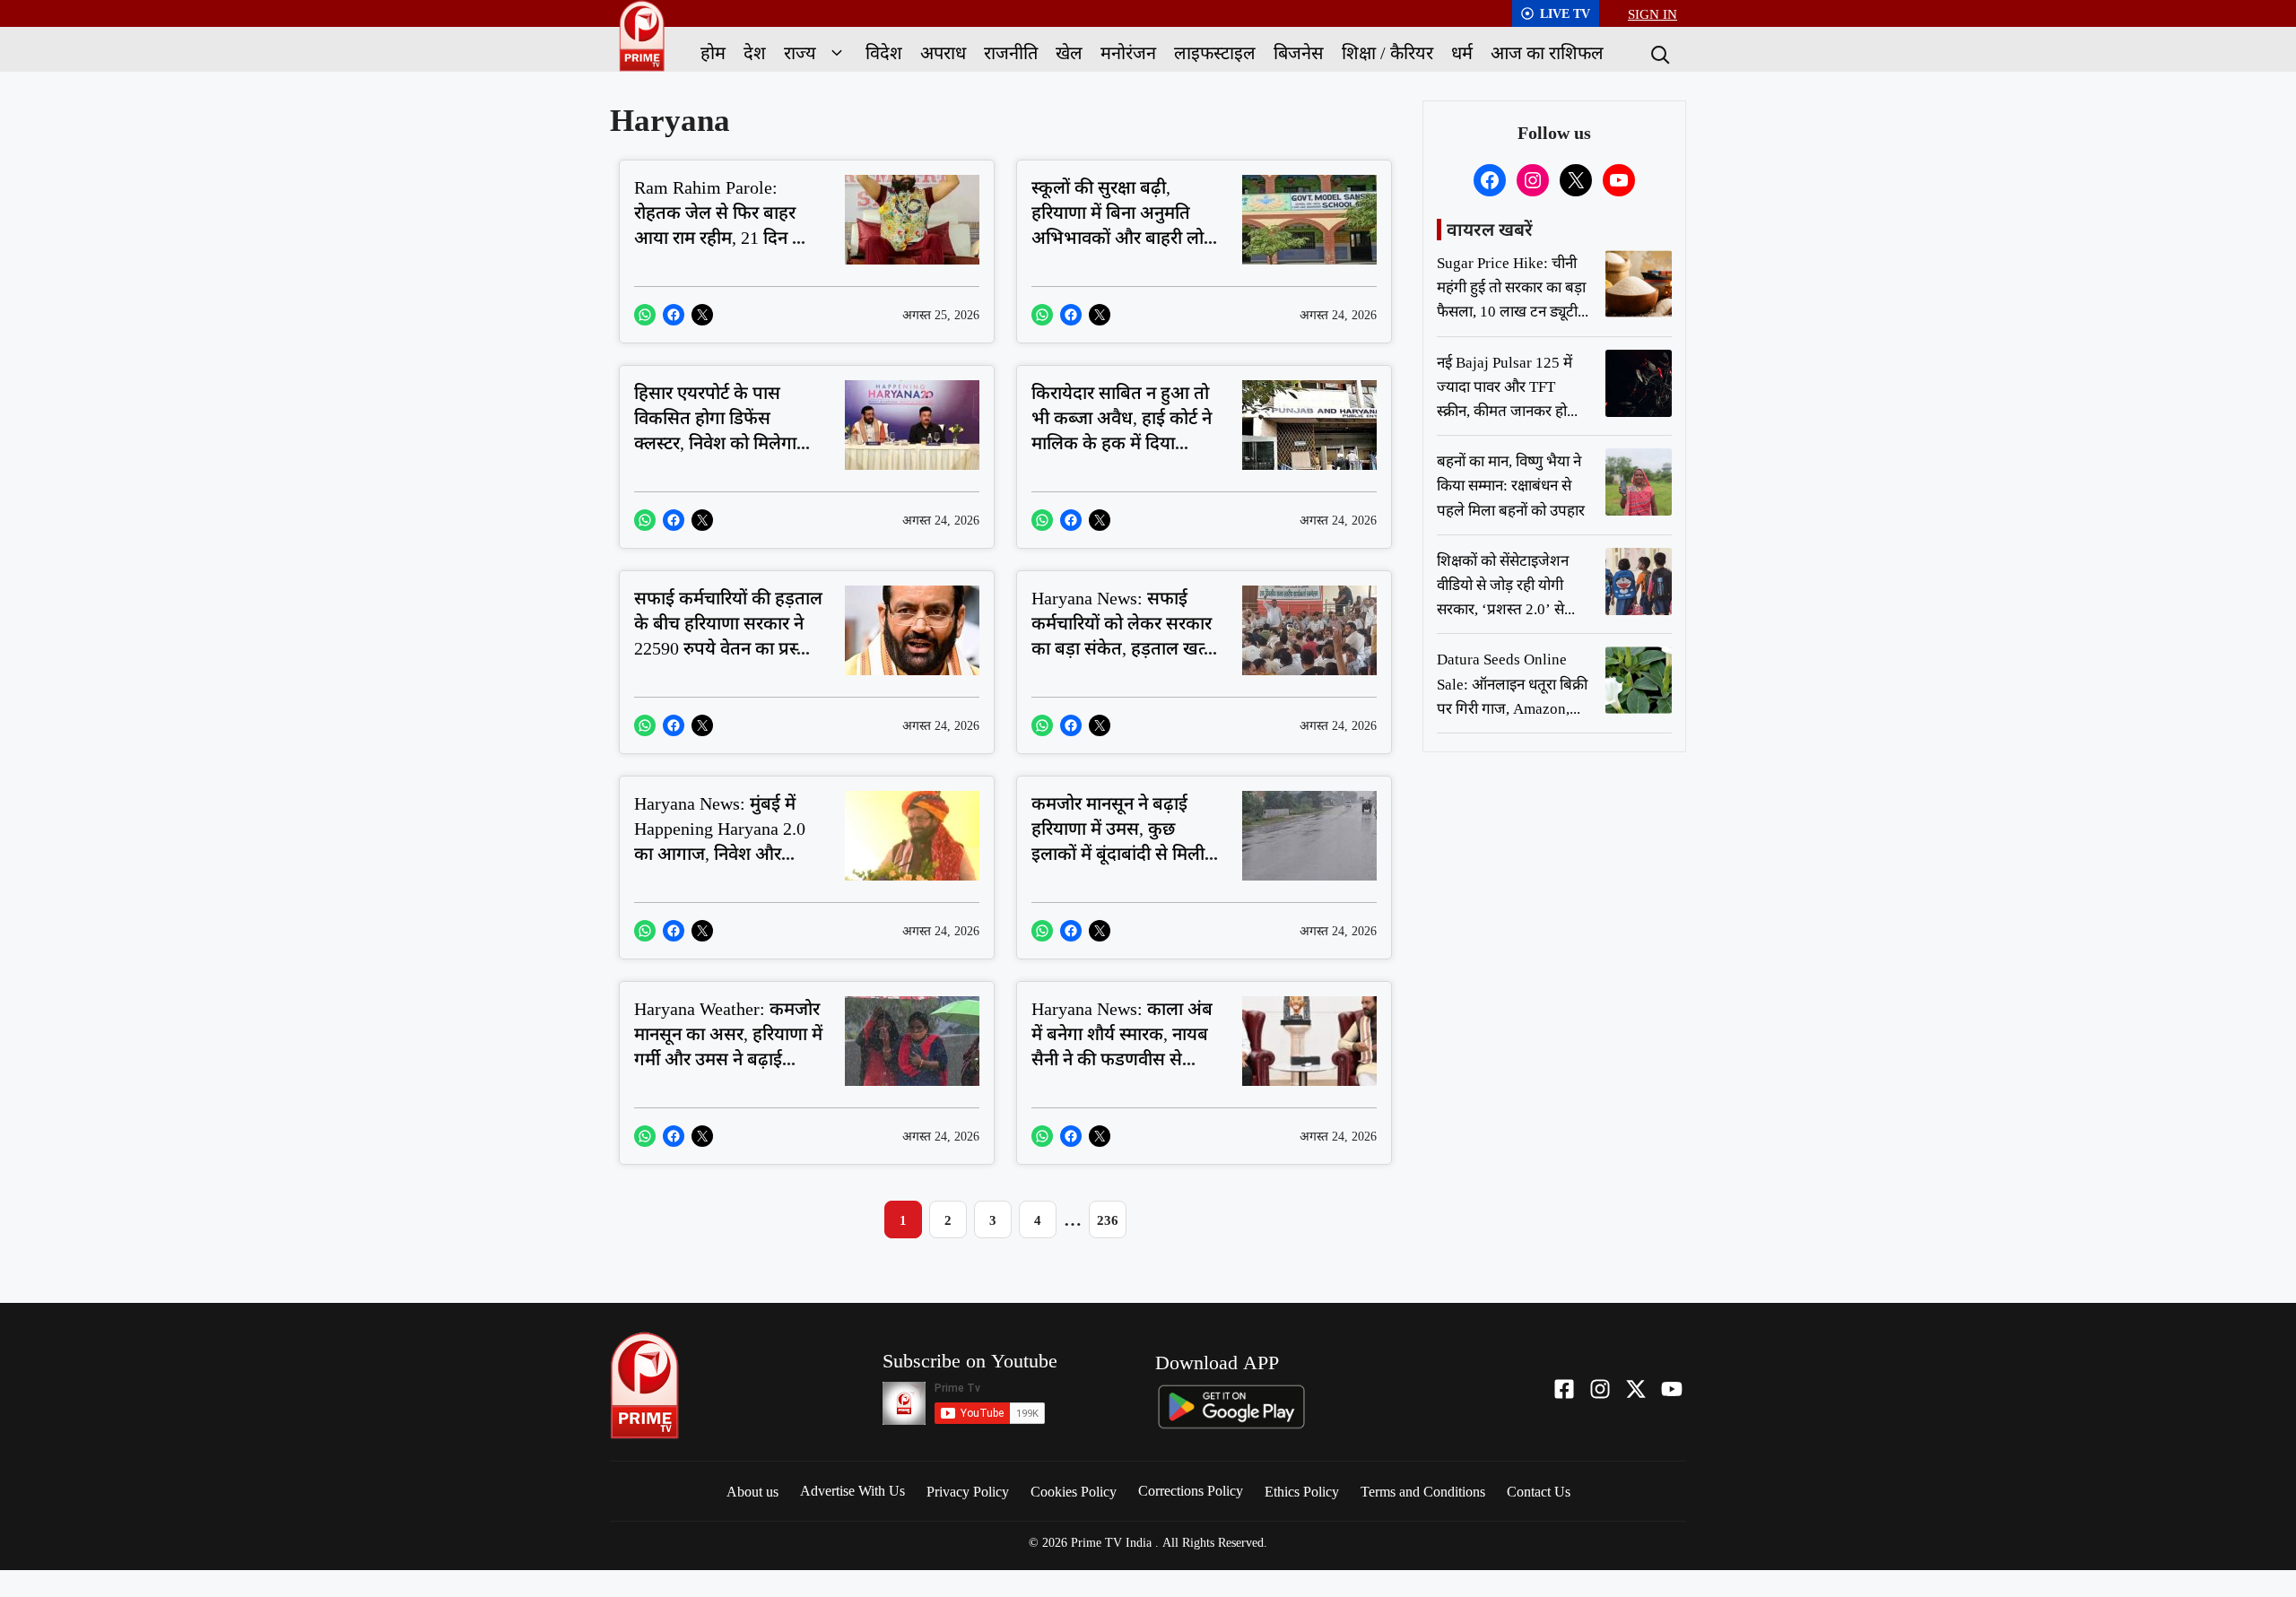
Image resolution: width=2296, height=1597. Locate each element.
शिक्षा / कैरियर (1387, 52)
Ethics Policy (1302, 1491)
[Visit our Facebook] (1564, 1389)
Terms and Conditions (1423, 1491)
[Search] (1658, 53)
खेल (1069, 52)
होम (713, 52)
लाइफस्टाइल (1215, 52)
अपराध (943, 52)
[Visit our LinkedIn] (1672, 1389)
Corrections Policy (1191, 1490)
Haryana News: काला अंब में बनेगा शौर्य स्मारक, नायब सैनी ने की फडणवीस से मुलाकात (1122, 1046)
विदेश (884, 52)
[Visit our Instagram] (1600, 1389)
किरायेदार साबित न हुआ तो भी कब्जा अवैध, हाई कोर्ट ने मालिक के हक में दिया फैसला (1122, 430)
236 (1108, 1219)
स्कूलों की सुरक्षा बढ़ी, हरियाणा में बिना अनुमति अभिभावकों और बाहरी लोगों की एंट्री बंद (1125, 225)
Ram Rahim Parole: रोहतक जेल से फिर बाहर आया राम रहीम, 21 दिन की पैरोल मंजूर (722, 225)
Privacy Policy (968, 1491)
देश (755, 52)
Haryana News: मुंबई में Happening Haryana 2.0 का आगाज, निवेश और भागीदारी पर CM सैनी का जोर (720, 853)
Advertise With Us (852, 1490)
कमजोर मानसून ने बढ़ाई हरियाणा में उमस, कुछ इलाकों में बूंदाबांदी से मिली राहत (1118, 841)
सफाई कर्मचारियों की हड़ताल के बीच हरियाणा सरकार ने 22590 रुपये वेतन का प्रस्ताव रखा (728, 635)
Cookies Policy (1074, 1491)
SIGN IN (1652, 13)
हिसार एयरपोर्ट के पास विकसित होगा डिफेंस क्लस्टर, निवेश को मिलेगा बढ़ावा (715, 430)
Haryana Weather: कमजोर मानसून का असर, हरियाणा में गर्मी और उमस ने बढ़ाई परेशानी (728, 1046)
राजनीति (1011, 52)
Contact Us (1539, 1491)
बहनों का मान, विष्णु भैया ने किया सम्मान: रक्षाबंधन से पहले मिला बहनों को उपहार (1511, 485)
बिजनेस (1299, 52)
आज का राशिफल (1547, 52)
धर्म (1462, 52)
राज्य (800, 52)
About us (752, 1491)
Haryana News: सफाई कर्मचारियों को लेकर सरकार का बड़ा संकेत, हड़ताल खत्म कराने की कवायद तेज (1123, 635)
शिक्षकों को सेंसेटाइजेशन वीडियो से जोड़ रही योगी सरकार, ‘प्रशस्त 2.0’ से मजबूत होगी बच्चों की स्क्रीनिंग (1503, 609)
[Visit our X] (1636, 1389)
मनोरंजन (1128, 52)
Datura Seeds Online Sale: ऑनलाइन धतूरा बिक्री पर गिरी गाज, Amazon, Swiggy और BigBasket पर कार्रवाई (1512, 707)
